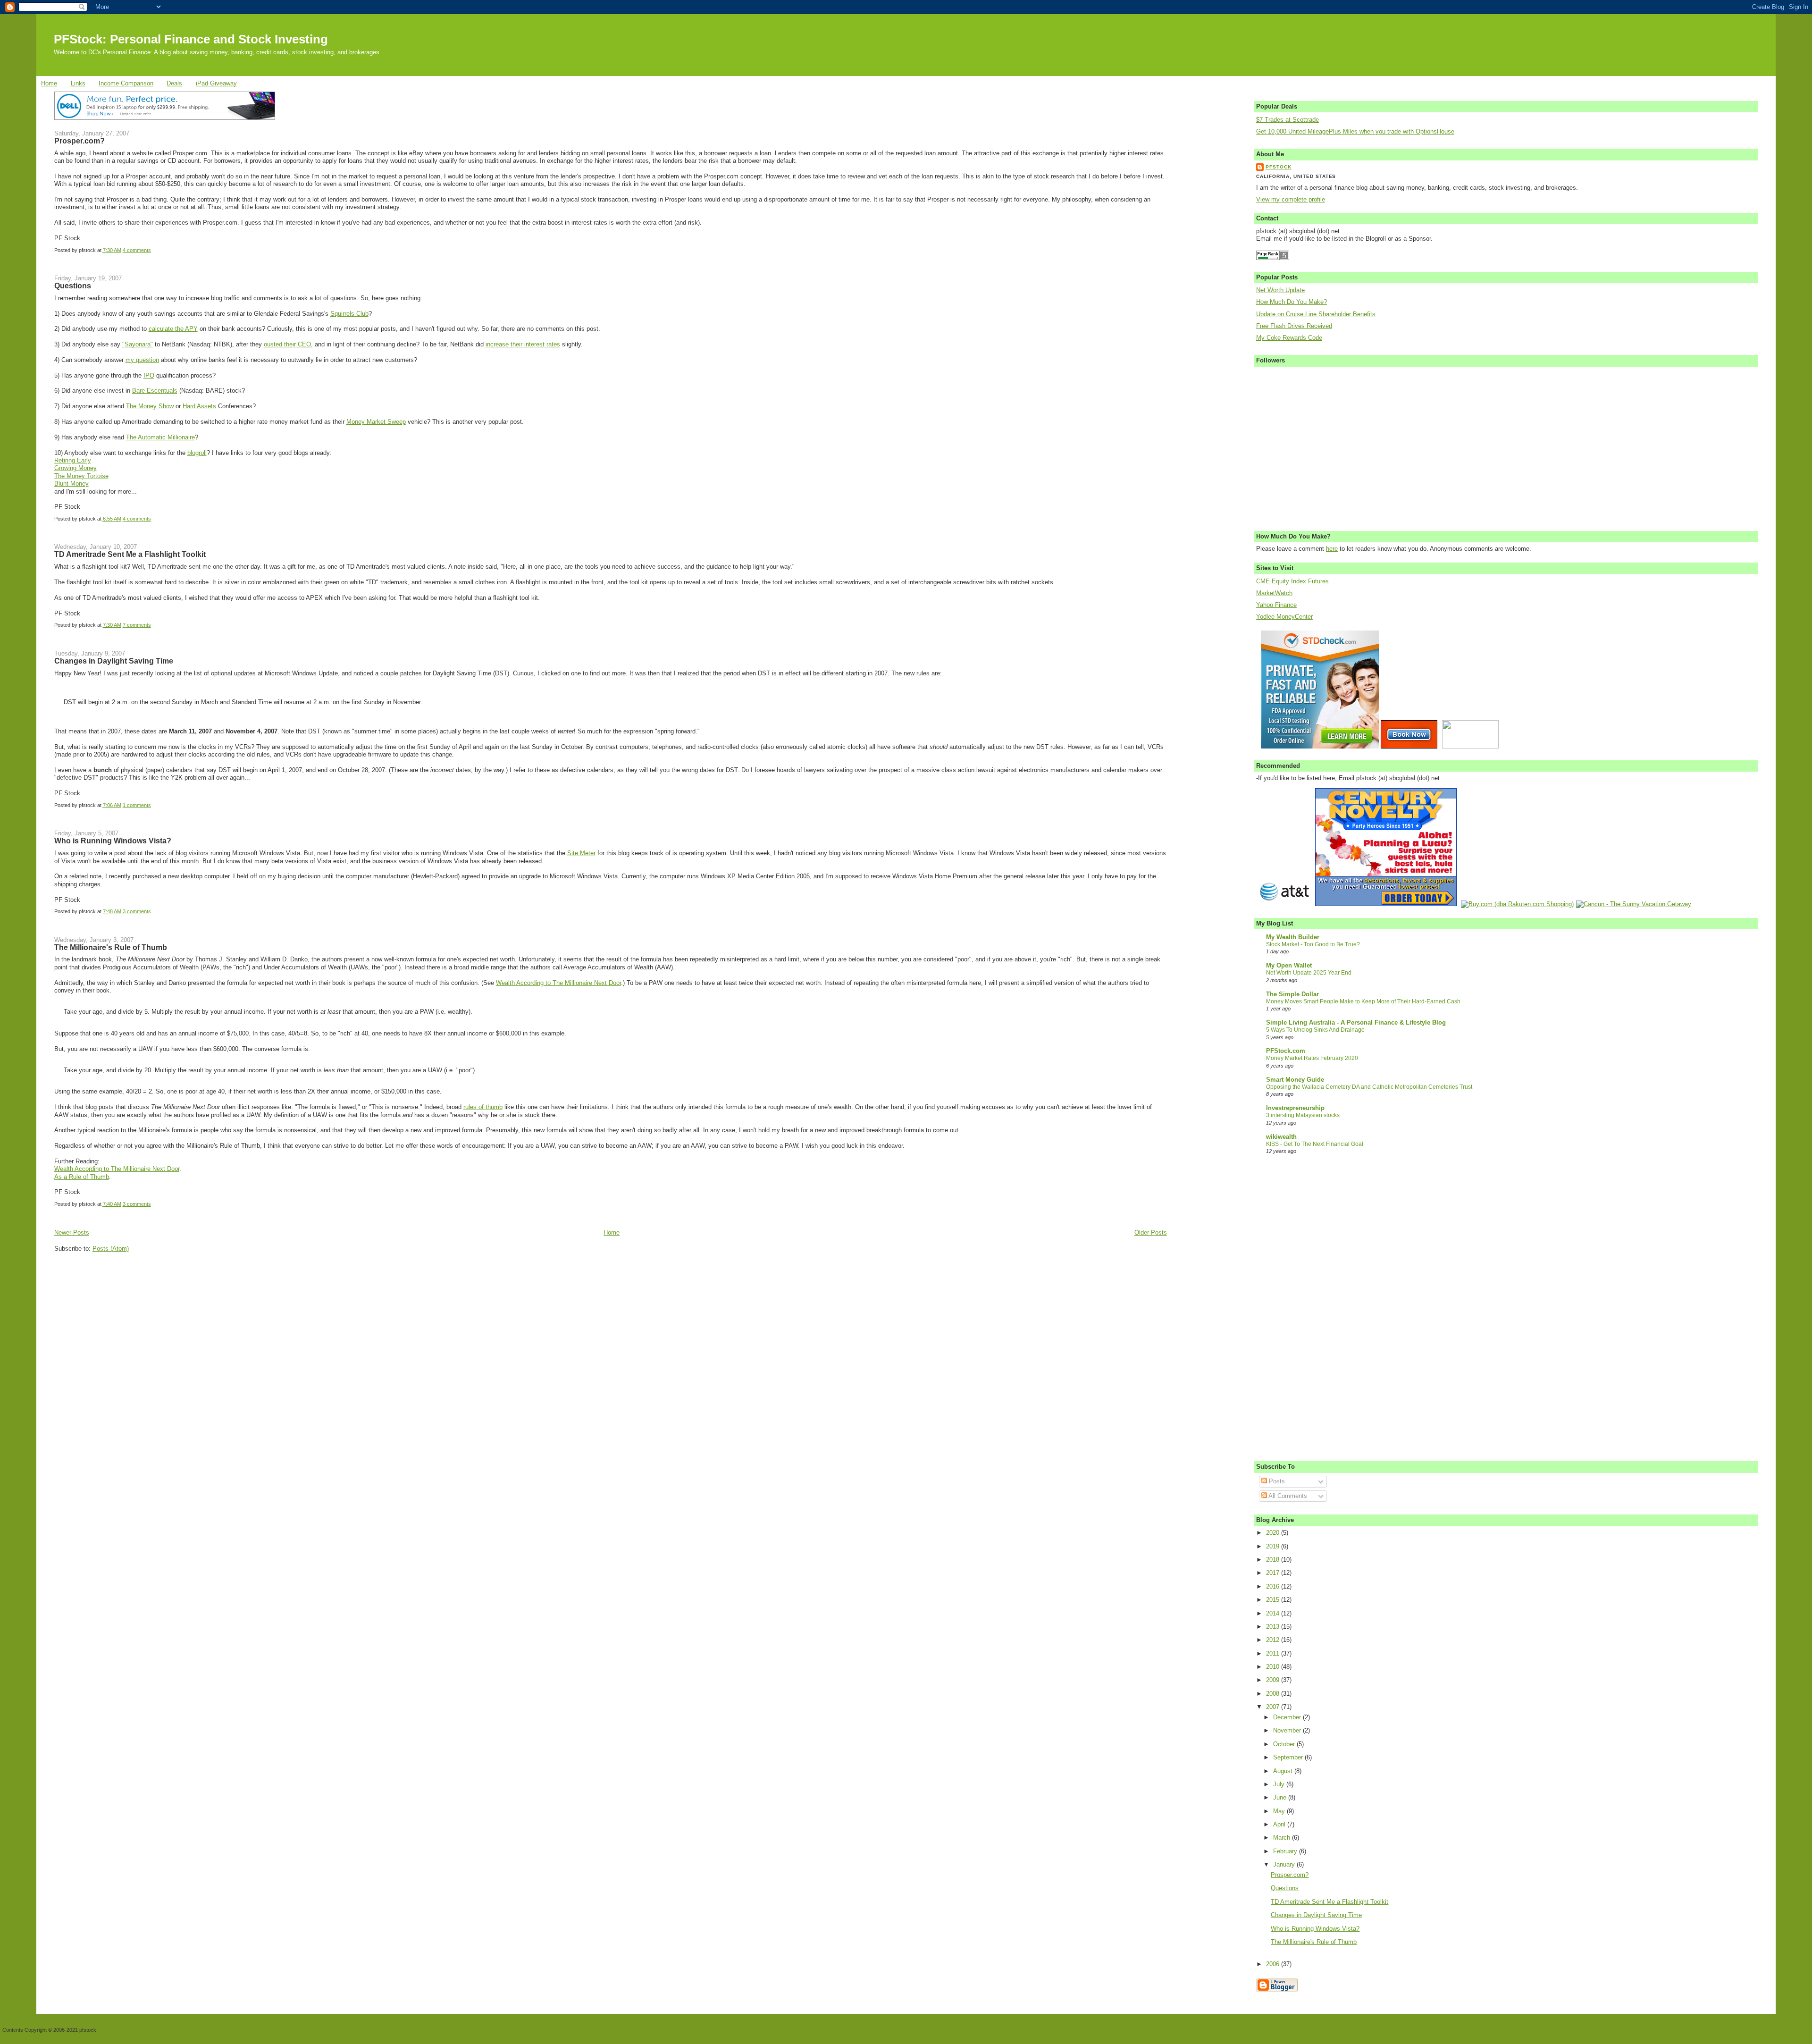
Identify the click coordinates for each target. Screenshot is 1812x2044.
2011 (1274, 1654)
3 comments (137, 911)
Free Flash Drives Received (1294, 326)
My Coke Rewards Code (1289, 338)
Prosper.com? (80, 141)
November (1288, 1731)
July (1280, 1784)
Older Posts (1151, 1233)
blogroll (197, 453)
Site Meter (581, 853)
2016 (1274, 1587)
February (1286, 1851)
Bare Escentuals (155, 391)
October (1285, 1744)
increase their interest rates (523, 345)
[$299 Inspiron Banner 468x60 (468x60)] (165, 118)
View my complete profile (1291, 200)
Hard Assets (199, 406)
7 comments (137, 625)
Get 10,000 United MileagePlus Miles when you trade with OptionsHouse (1355, 132)
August (1284, 1771)
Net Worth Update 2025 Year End (1309, 973)
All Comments (1287, 1496)
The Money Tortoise (81, 476)
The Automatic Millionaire (160, 437)
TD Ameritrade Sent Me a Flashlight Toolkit (130, 554)
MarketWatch (1274, 593)
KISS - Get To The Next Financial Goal (1315, 1144)
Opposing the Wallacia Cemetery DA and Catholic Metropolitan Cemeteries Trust (1369, 1087)
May (1280, 1811)
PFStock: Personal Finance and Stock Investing (191, 39)
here (1332, 549)
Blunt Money (71, 484)
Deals (174, 84)
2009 (1274, 1680)
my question (142, 360)
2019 (1274, 1547)
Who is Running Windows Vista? (113, 841)
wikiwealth (1281, 1137)
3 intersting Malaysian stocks (1303, 1115)
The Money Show (150, 406)
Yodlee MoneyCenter (1284, 617)
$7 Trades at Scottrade (1288, 120)
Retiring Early (73, 461)
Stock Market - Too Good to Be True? (1313, 944)
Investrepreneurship (1295, 1108)
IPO (149, 376)
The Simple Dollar (1292, 994)
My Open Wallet (1289, 966)
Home (49, 84)
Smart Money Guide (1295, 1080)
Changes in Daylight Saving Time (114, 661)
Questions (73, 286)
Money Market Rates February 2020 (1312, 1058)
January (1285, 1865)
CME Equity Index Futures (1292, 581)
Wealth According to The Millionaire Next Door (558, 983)
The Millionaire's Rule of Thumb (111, 947)
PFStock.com (1286, 1051)
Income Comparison (126, 84)
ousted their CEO (287, 345)
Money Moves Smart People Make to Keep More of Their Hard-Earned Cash (1363, 1001)
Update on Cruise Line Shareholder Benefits (1316, 314)
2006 (1274, 1964)
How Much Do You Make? (1292, 302)
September (1289, 1758)
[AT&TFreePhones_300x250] (1284, 904)
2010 (1274, 1667)
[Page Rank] (1273, 258)
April (1280, 1825)
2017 (1274, 1573)
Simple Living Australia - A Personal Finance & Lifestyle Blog (1356, 1023)
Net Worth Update (1280, 290)
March (1283, 1838)
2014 (1274, 1614)
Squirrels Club (349, 314)
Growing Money (75, 468)
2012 (1274, 1640)
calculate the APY (173, 329)
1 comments (137, 805)
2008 (1274, 1694)
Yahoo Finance (1276, 605)
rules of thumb (483, 1107)
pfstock (1279, 167)
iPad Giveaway (216, 84)
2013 (1274, 1627)
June (1281, 1798)
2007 (1274, 1707)
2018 (1274, 1560)
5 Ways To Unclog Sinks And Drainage (1315, 1030)
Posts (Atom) (111, 1249)
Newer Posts (72, 1233)
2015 (1274, 1600)
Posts (1276, 1481)
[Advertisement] (125, 1316)
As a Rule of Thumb (82, 1177)
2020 (1274, 1533)
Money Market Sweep (376, 422)
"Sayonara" (138, 345)
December (1288, 1717)
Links (78, 84)
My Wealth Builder (1293, 937)
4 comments (137, 250)
